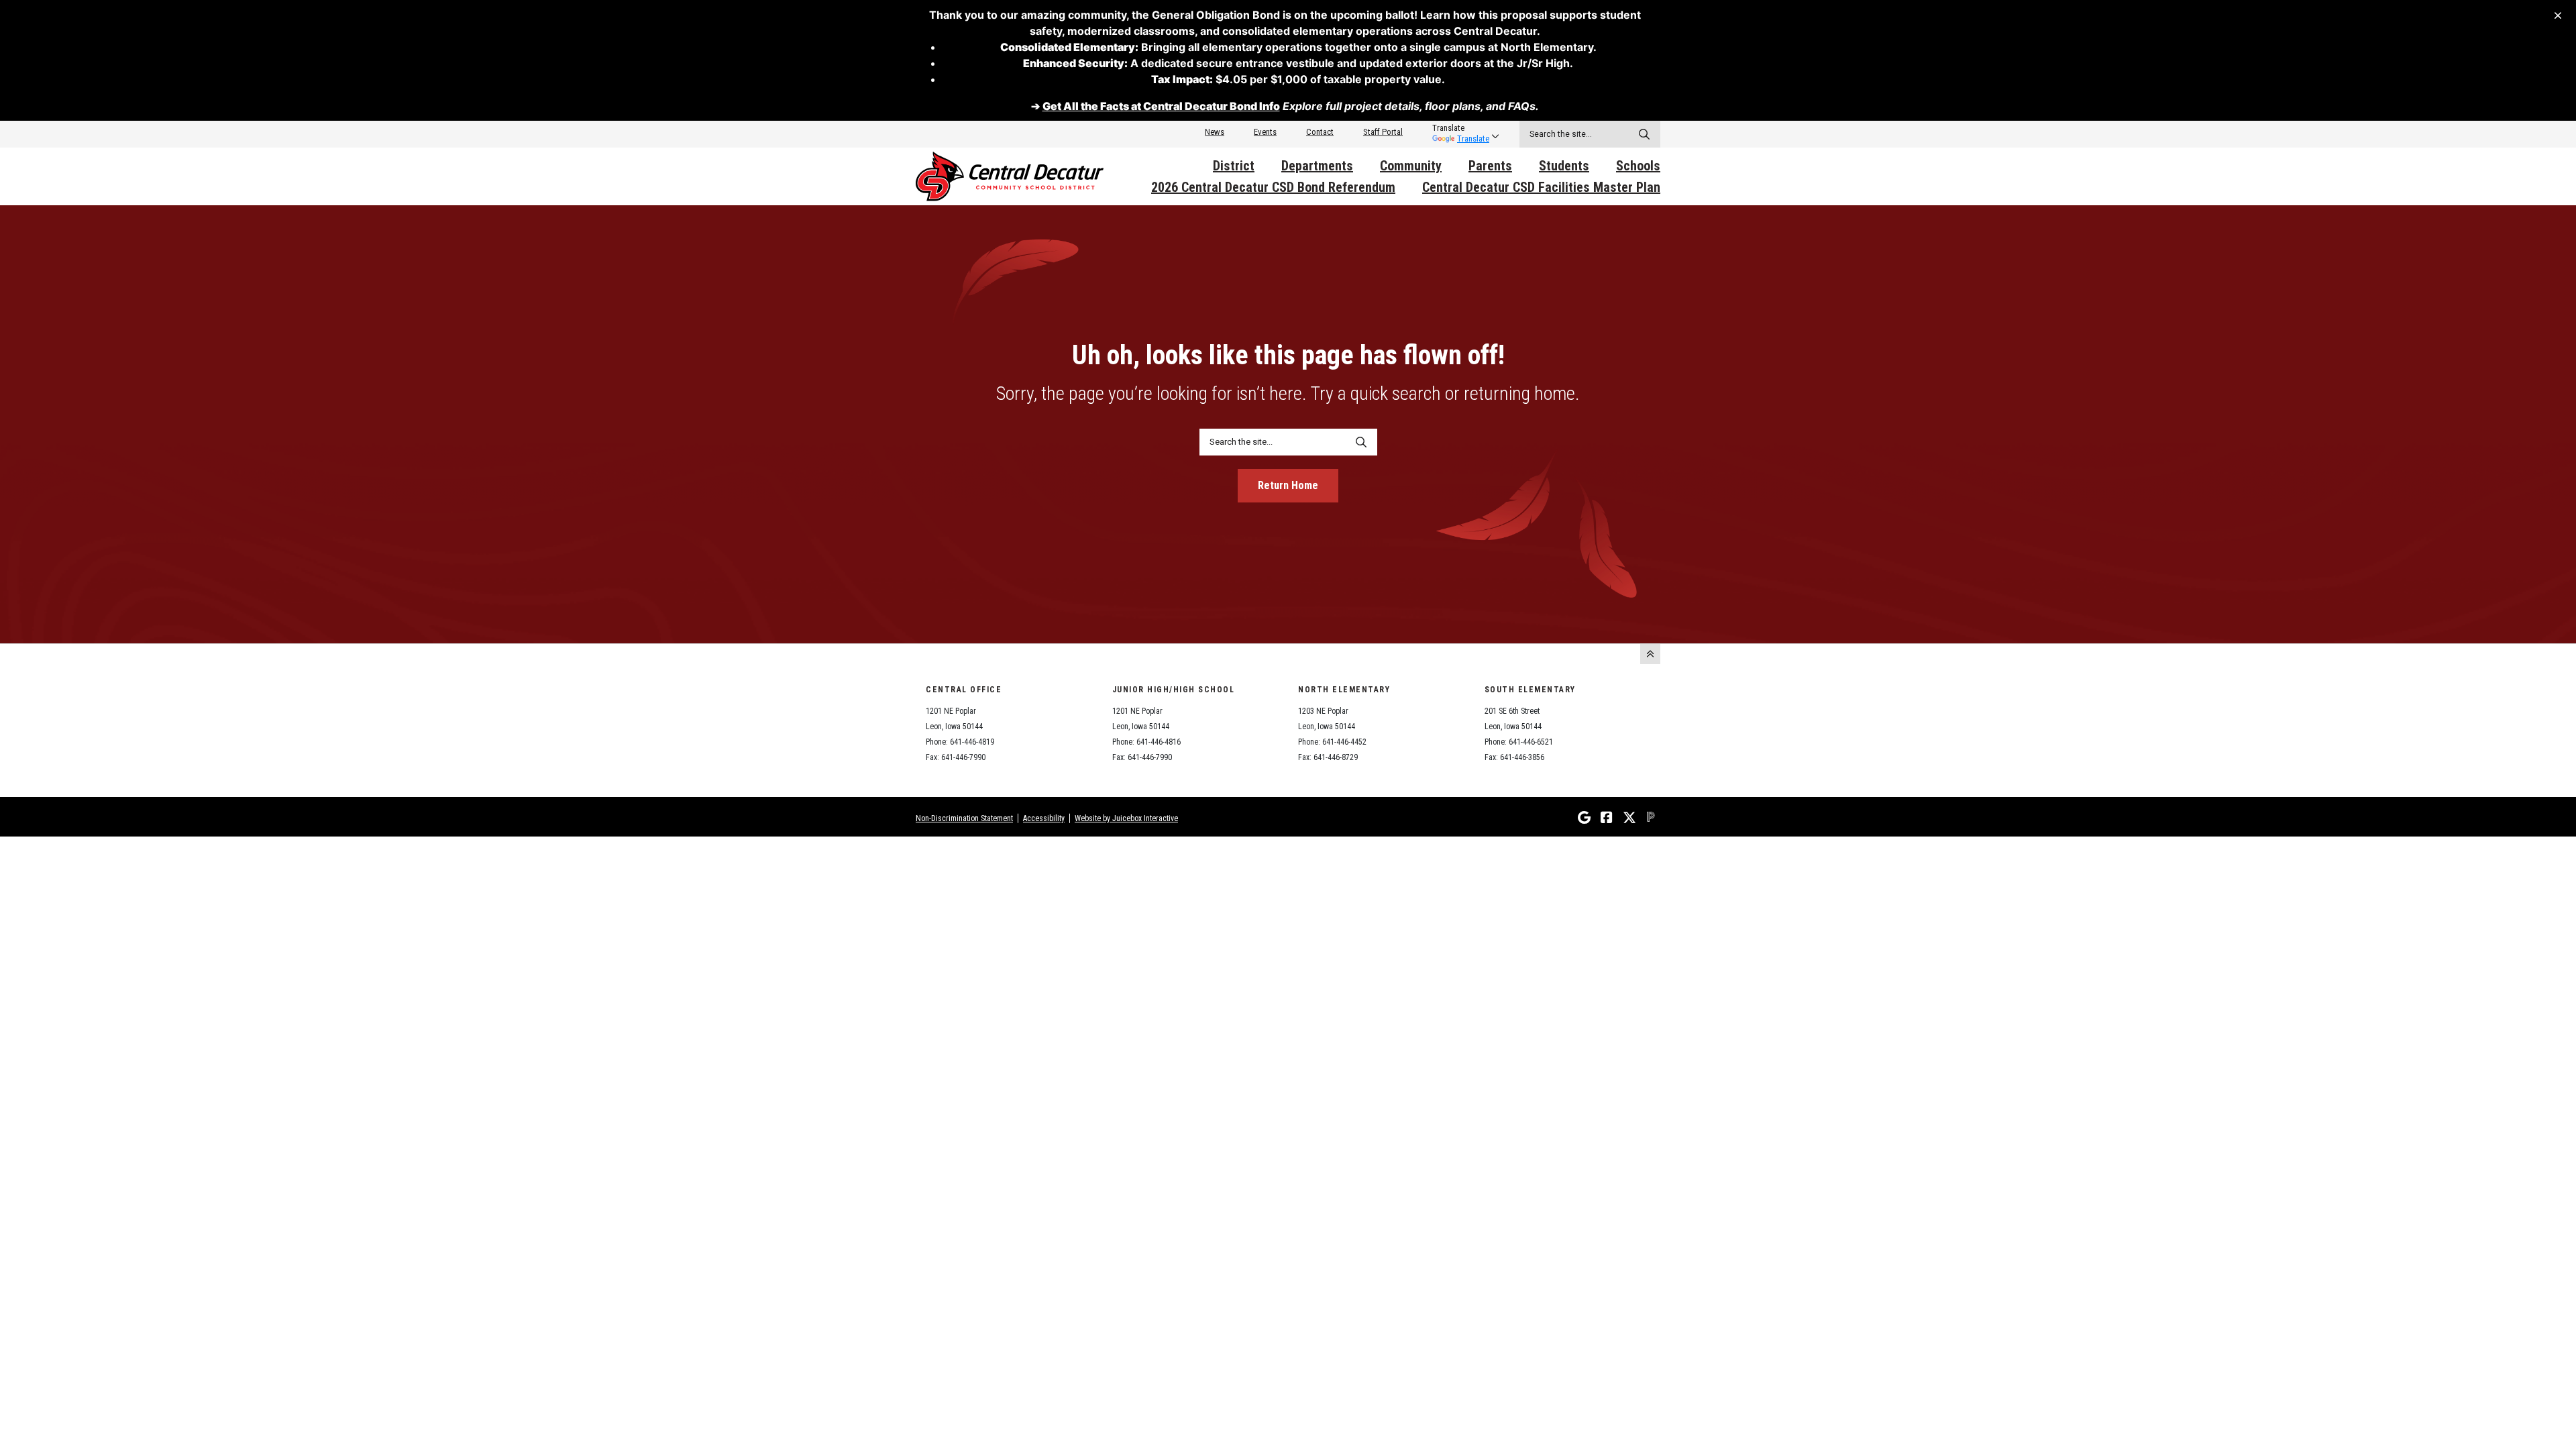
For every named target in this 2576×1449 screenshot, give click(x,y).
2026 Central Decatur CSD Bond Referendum (1273, 187)
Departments (1317, 166)
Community (1411, 166)
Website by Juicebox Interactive (1126, 818)
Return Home (1288, 485)
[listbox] (1461, 128)
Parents (1490, 166)
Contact (1320, 132)
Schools (1638, 166)
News (1215, 132)
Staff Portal (1383, 132)
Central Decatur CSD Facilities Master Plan (1541, 187)
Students (1564, 166)
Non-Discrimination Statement (964, 818)
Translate (1473, 139)
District (1234, 166)
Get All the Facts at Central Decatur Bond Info (1161, 106)
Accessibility (1044, 818)
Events (1265, 132)
